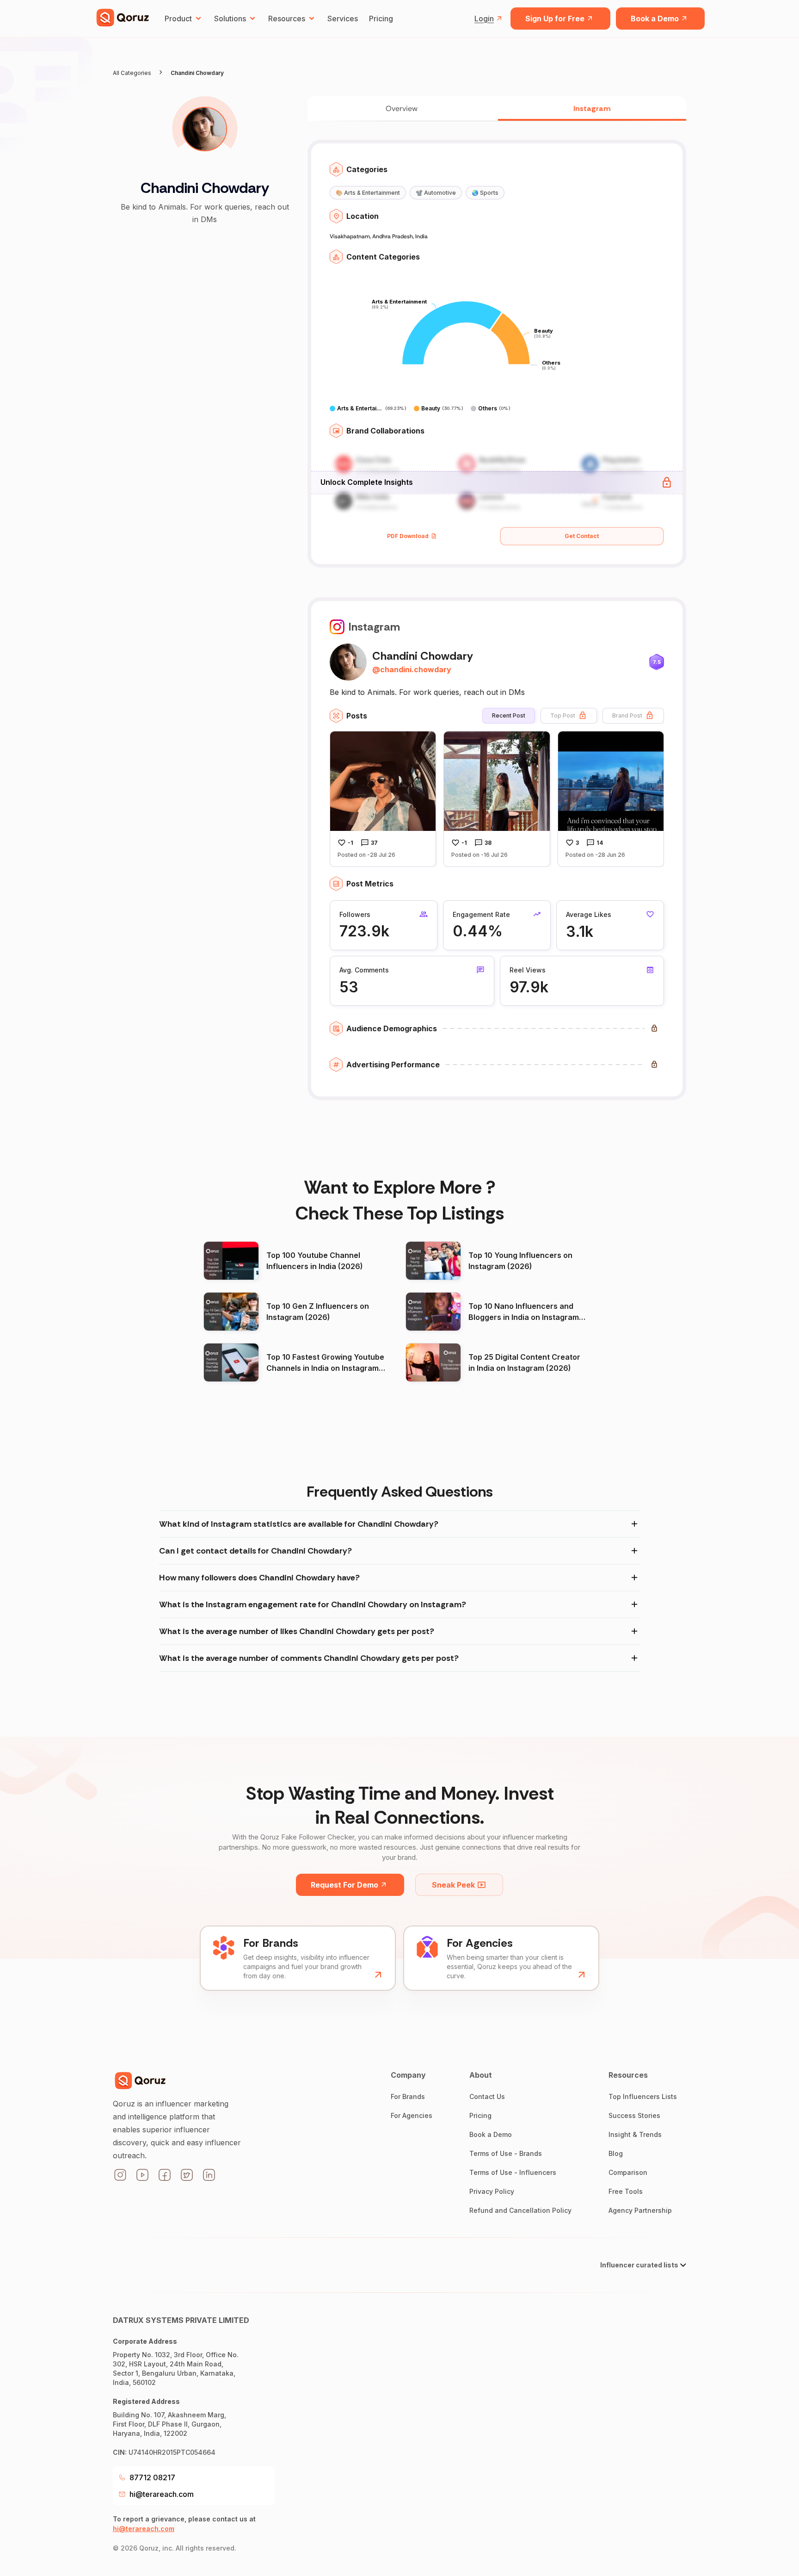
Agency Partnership (640, 2210)
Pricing (381, 19)
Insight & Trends (635, 2134)
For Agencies (412, 2115)
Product (178, 19)
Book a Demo (655, 19)
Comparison (628, 2172)
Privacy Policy (492, 2191)
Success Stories (634, 2115)
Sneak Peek (453, 1885)
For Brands (408, 2096)
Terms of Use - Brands (506, 2153)
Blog (616, 2153)
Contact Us (487, 2096)
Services (343, 19)
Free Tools (626, 2191)
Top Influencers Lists (643, 2096)
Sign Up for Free (555, 19)
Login (484, 19)
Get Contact (582, 536)
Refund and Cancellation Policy (520, 2210)
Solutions (230, 19)
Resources (287, 19)
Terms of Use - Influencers (513, 2172)
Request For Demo (344, 1885)
